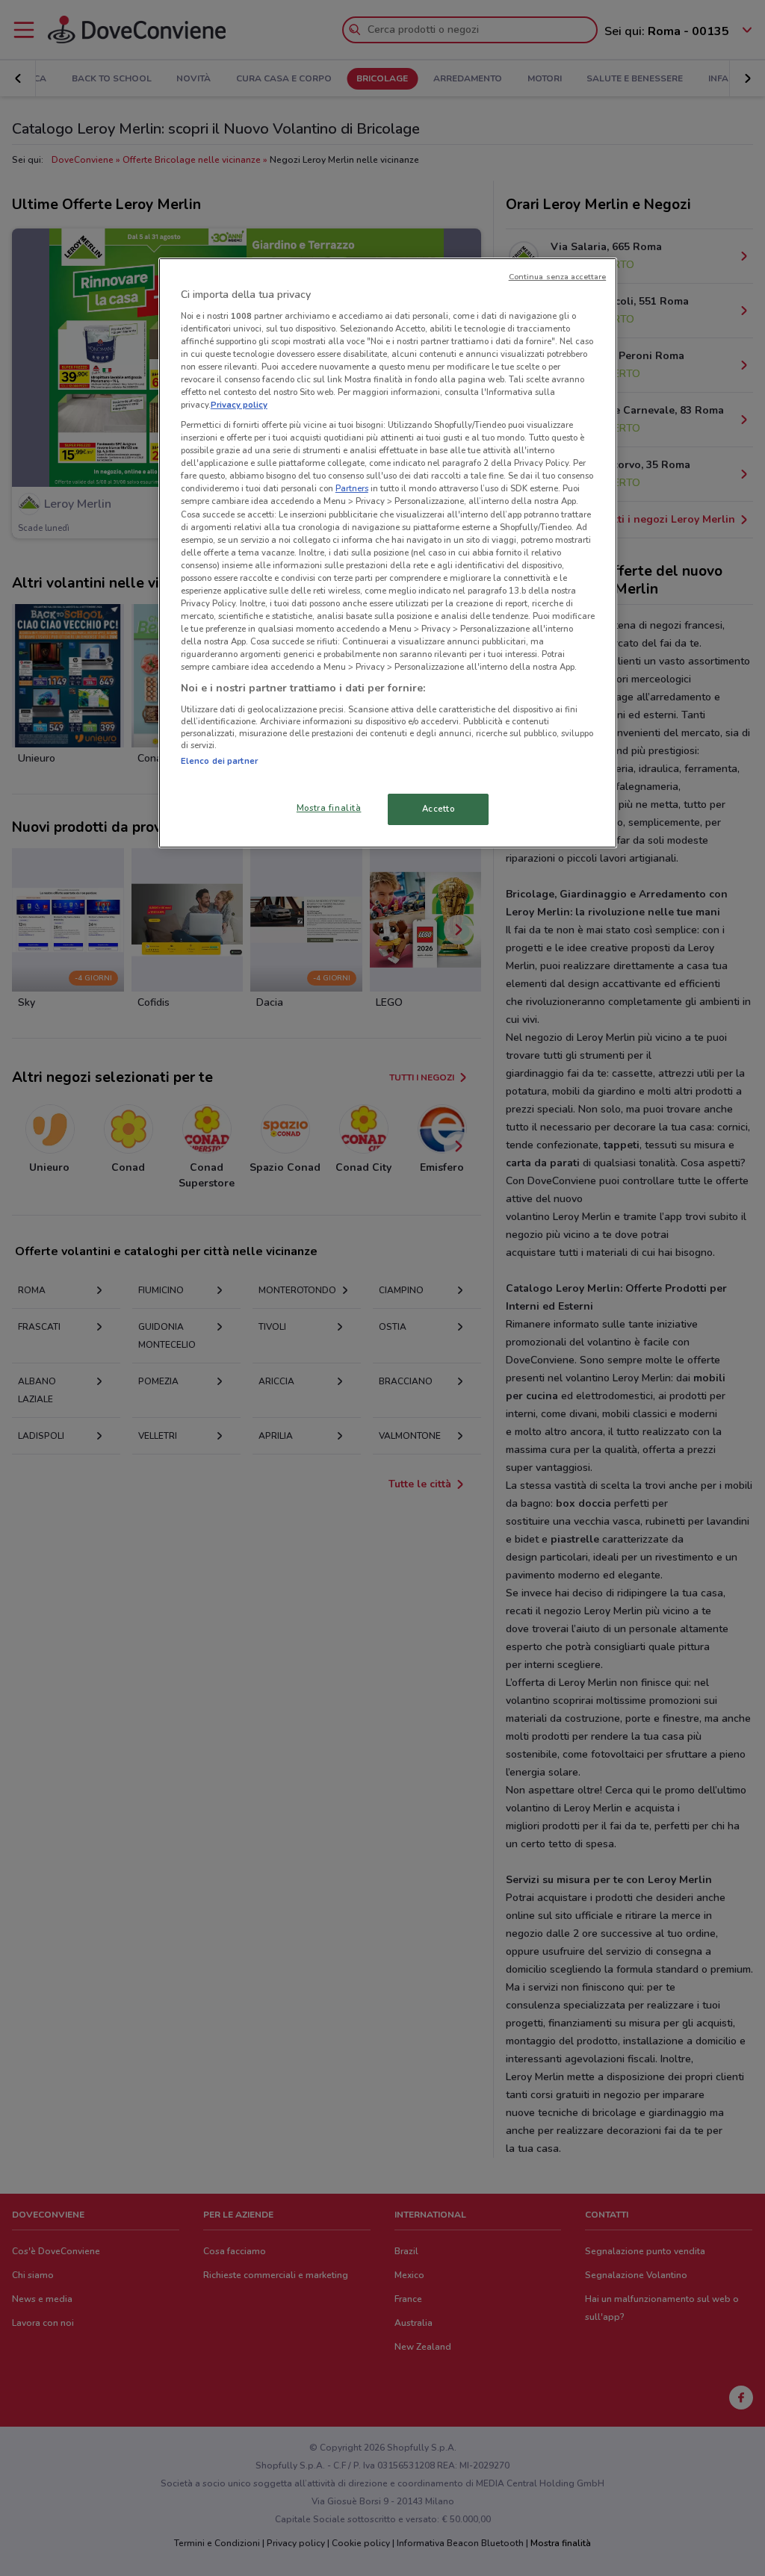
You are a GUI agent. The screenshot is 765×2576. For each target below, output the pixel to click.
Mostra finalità (329, 808)
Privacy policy (239, 405)
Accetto (439, 809)
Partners (352, 488)
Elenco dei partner (219, 761)
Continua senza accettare (558, 277)
